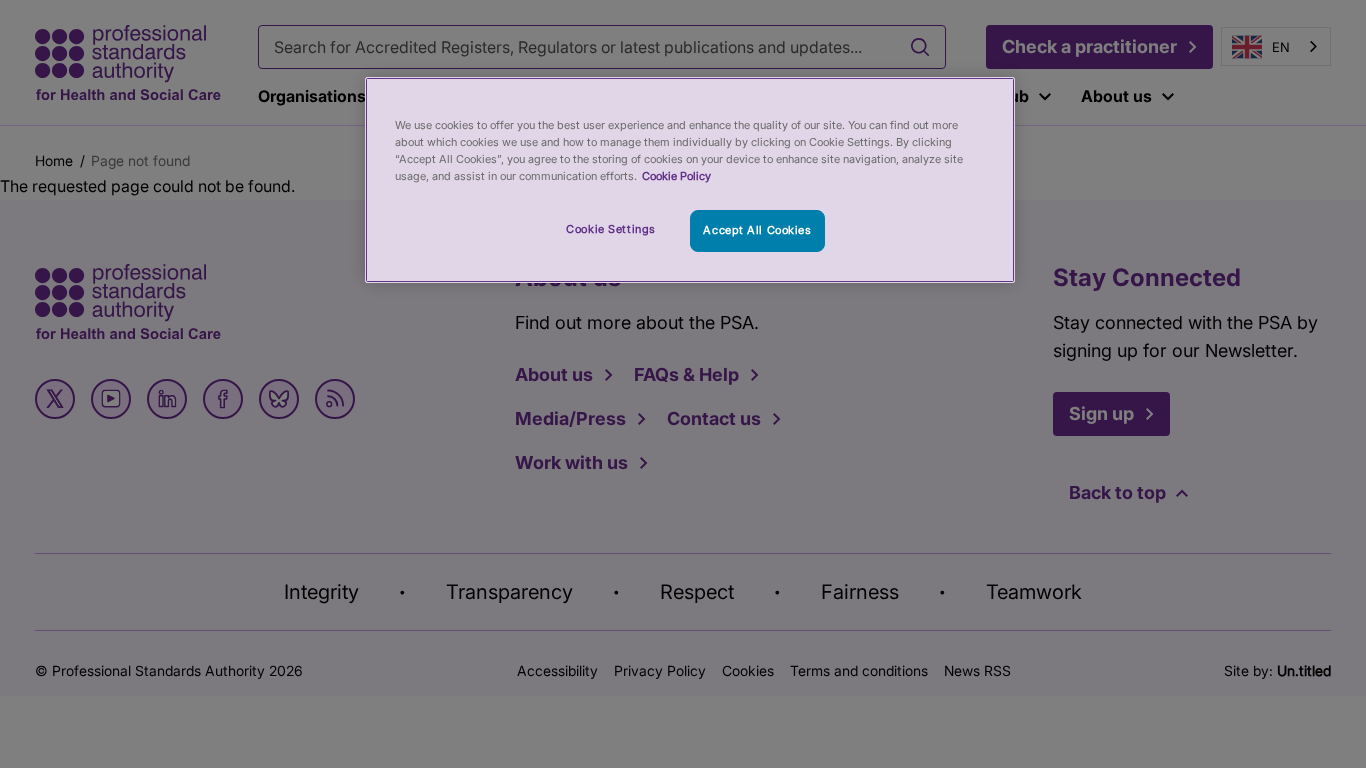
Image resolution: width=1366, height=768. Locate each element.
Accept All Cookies (757, 230)
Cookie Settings (611, 229)
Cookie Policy (676, 176)
